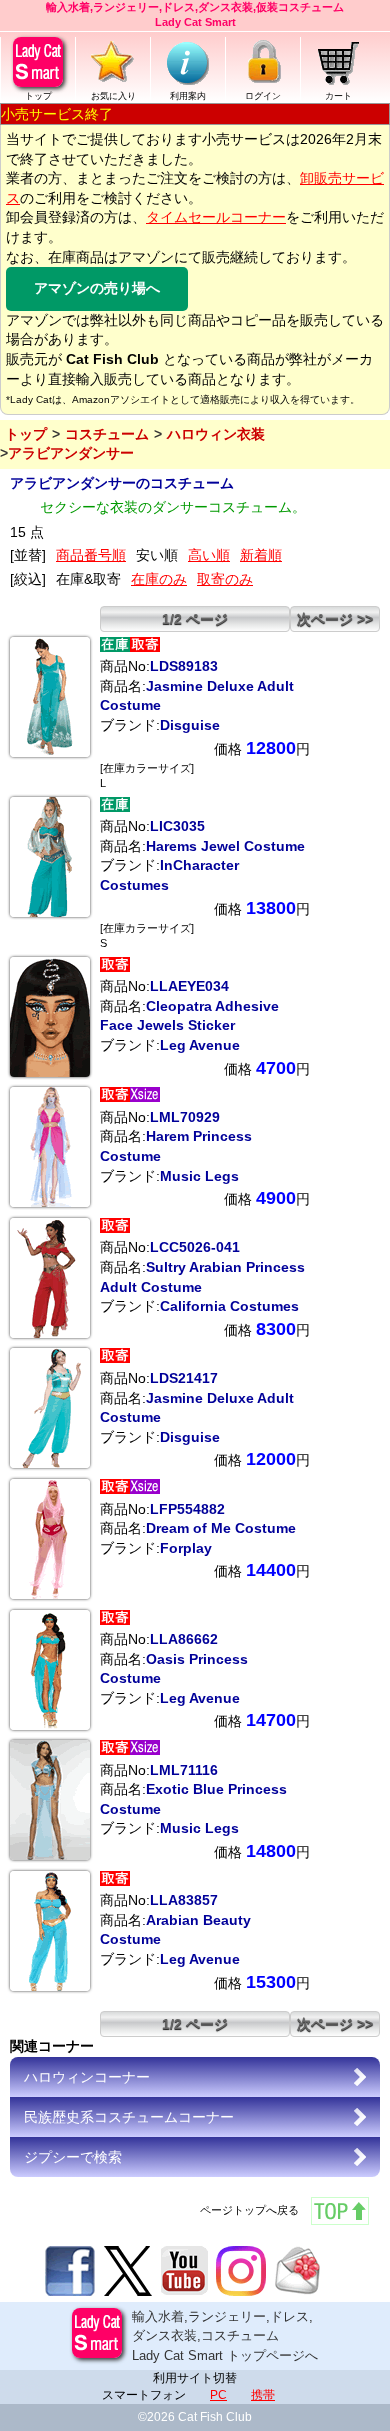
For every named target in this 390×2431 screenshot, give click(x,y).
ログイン (263, 96)
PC (218, 2395)
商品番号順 (91, 555)
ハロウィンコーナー (87, 2077)
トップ (38, 96)
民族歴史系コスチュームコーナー (129, 2117)
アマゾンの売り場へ (97, 288)
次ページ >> (335, 619)
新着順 (261, 555)
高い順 (209, 555)
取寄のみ (225, 579)
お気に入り (113, 96)
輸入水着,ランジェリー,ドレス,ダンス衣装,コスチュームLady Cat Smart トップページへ (225, 2336)
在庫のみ (159, 579)
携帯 (263, 2395)
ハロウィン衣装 (216, 434)
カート (338, 96)
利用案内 (188, 96)
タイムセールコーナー (216, 217)
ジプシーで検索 (73, 2157)
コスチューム (107, 434)
